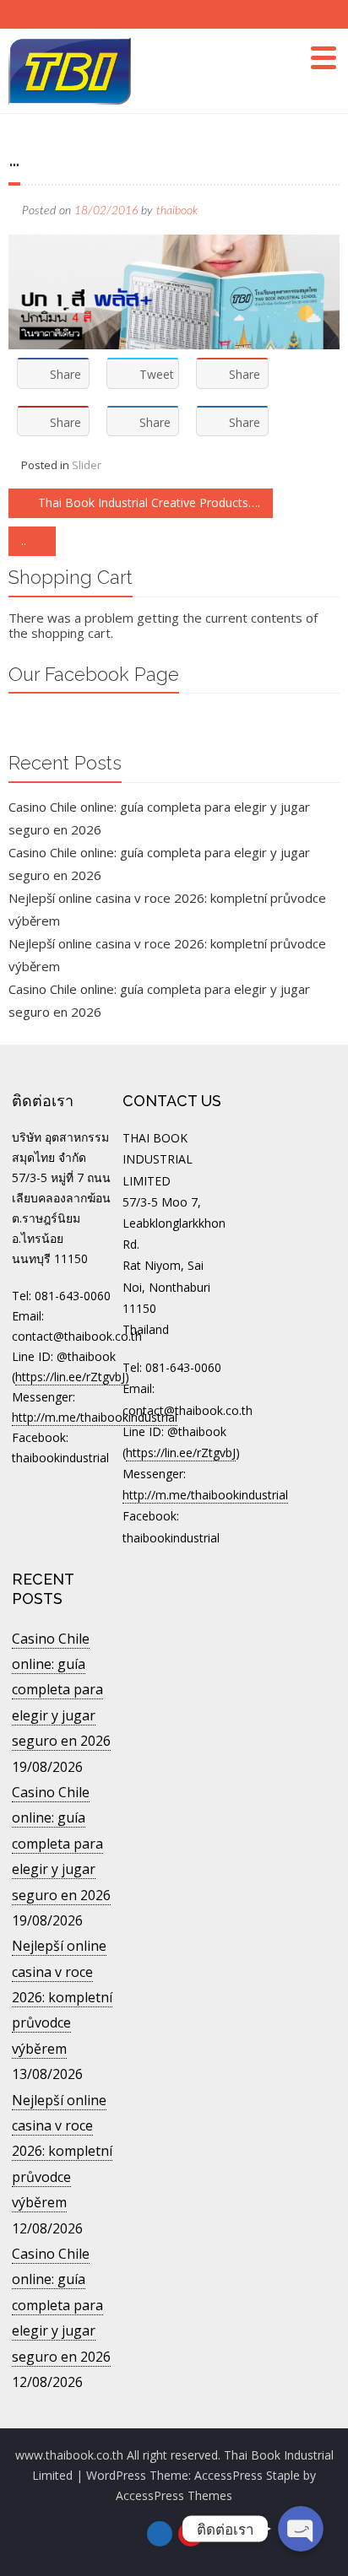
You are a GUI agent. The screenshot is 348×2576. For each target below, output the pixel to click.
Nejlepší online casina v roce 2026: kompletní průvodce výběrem (62, 1997)
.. (25, 540)
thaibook (177, 211)
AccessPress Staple (247, 2475)
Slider (87, 465)
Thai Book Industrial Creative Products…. (147, 502)
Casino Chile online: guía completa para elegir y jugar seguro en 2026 (61, 1690)
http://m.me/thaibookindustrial (95, 1417)
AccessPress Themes (174, 2495)
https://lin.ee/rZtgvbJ (70, 1377)
